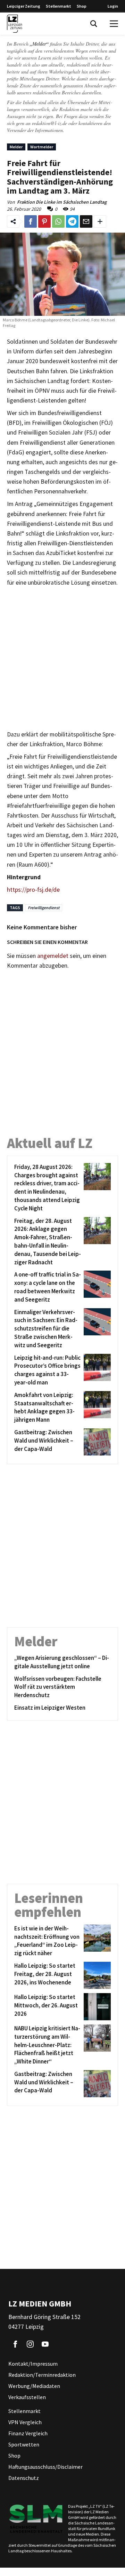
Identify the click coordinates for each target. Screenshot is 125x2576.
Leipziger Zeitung (24, 6)
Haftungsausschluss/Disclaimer (45, 2467)
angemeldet (53, 956)
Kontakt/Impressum (33, 2364)
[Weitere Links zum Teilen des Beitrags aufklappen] (100, 221)
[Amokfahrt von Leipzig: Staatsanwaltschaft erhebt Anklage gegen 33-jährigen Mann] (96, 1408)
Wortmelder (42, 147)
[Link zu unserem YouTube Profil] (45, 2344)
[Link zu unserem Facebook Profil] (15, 2344)
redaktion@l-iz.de (49, 123)
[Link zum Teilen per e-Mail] (86, 221)
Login (113, 6)
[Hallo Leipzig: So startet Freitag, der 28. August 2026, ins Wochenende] (96, 1975)
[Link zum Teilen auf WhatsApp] (58, 221)
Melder (16, 147)
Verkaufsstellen (27, 2397)
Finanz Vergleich (28, 2433)
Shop (82, 6)
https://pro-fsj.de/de (33, 890)
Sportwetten (24, 2444)
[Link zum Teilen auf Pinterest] (44, 221)
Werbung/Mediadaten (34, 2386)
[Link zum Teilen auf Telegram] (72, 221)
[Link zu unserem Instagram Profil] (30, 2344)
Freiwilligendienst (44, 908)
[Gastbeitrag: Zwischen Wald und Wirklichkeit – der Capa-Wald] (96, 1442)
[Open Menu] (114, 24)
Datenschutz (24, 2478)
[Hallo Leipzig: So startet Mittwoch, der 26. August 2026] (96, 2007)
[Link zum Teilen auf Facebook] (31, 221)
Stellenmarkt (59, 6)
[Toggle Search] (94, 24)
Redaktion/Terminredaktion (42, 2375)
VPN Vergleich (25, 2422)
